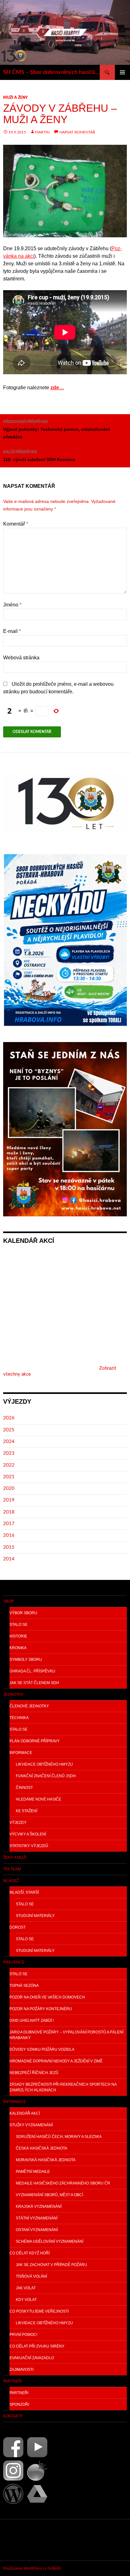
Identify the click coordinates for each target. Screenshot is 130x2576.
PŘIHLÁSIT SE (18, 2540)
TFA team (12, 1869)
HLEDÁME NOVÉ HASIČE (38, 1799)
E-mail (12, 631)
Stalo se (18, 1625)
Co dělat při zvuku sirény (37, 2346)
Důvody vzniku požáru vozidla (42, 2049)
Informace (21, 1753)
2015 (9, 1547)
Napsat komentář (77, 132)
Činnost (24, 1788)
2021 (9, 1477)
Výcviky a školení (28, 1834)
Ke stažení (27, 1811)
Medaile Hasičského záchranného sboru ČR (63, 2183)
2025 (9, 1430)
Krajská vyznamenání (39, 2207)
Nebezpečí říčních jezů (34, 2073)
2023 (9, 1453)
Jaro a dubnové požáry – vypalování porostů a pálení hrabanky (66, 2035)
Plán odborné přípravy (35, 1741)
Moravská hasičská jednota (46, 2160)
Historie (18, 1636)
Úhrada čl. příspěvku (32, 1671)
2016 (9, 1535)
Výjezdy (18, 1823)
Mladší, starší (24, 1892)
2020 (9, 1488)
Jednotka (13, 1694)
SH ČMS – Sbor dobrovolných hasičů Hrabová (51, 72)
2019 (9, 1500)
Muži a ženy (15, 98)
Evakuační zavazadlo (32, 2358)
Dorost (18, 1927)
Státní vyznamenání (37, 2218)
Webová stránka (21, 658)
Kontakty (13, 2416)
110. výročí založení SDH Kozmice (39, 456)
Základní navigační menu (122, 72)
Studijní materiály (35, 1916)
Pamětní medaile (33, 2172)
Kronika (18, 1648)
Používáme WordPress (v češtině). (32, 2568)
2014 (9, 1559)
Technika (19, 1718)
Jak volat (26, 2288)
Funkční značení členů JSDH (46, 1776)
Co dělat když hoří (30, 2253)
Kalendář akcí (25, 2113)
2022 (9, 1465)
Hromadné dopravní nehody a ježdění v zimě (56, 2061)
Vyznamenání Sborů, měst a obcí (49, 2195)
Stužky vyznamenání (31, 2125)
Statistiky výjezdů (29, 1846)
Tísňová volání (31, 2276)
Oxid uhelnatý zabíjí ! (32, 2021)
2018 (9, 1512)
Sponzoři (19, 2404)
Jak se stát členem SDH (34, 1683)
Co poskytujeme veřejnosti (39, 2311)
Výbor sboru (23, 1613)
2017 (9, 1524)
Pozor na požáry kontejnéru (41, 2009)
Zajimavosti (21, 2370)
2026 (9, 1418)
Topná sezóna (24, 1986)
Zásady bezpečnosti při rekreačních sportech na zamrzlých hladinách (63, 2087)
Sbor (9, 1601)
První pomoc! (23, 2335)
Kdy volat (26, 2300)
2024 (9, 1442)
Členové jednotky (29, 1706)
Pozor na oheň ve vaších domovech (47, 1997)
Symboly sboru (26, 1660)
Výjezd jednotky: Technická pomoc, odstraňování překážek (56, 429)
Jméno (12, 605)
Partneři (13, 2381)
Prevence (14, 1962)
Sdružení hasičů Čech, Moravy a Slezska (59, 2137)
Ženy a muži (15, 1857)
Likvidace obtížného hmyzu (44, 1764)
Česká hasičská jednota (41, 2148)
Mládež (11, 1881)
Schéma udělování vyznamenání (50, 2241)
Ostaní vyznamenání (37, 2230)
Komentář (16, 524)
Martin (42, 132)
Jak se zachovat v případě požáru (51, 2265)
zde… (57, 388)
